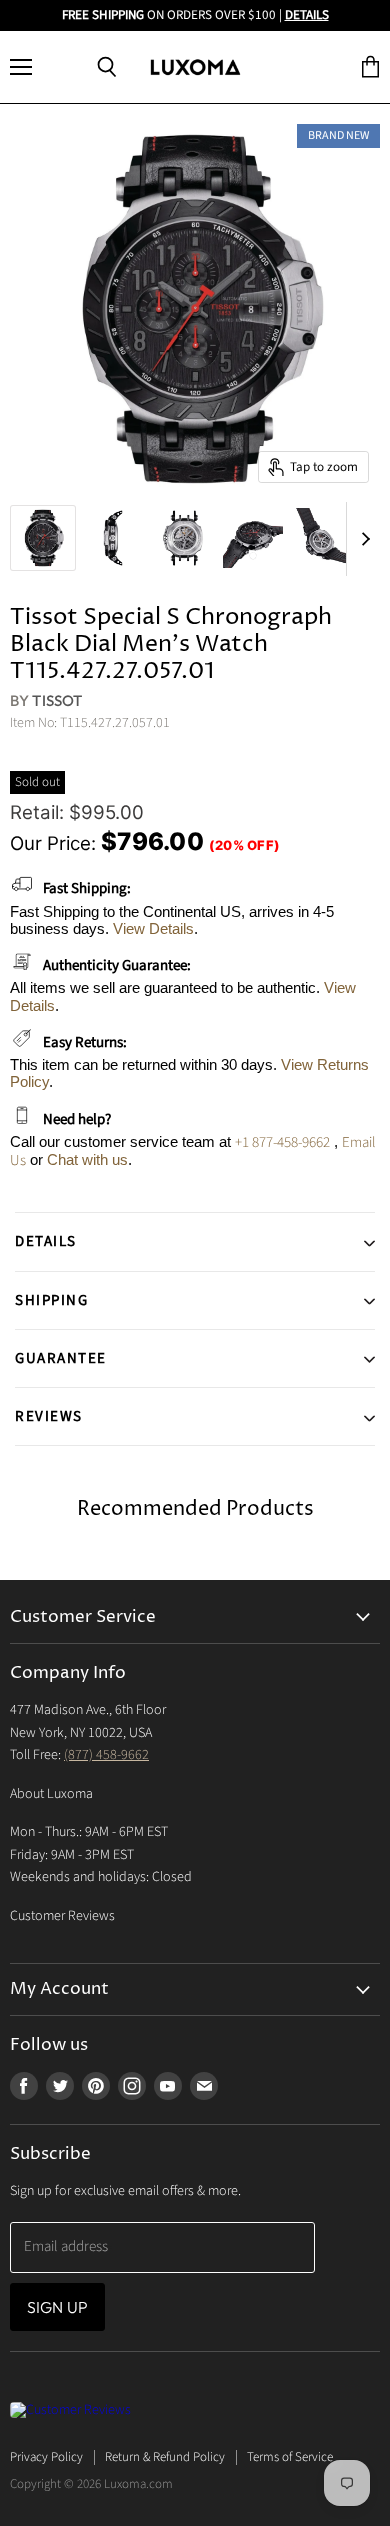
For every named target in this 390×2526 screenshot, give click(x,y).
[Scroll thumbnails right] (362, 539)
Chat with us (87, 1159)
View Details (153, 928)
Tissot (57, 700)
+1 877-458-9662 (282, 1142)
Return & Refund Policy (165, 2457)
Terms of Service (290, 2457)
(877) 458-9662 (106, 1755)
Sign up (57, 2307)
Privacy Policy (46, 2457)
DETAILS (307, 15)
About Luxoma (51, 1794)
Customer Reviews (62, 1916)
